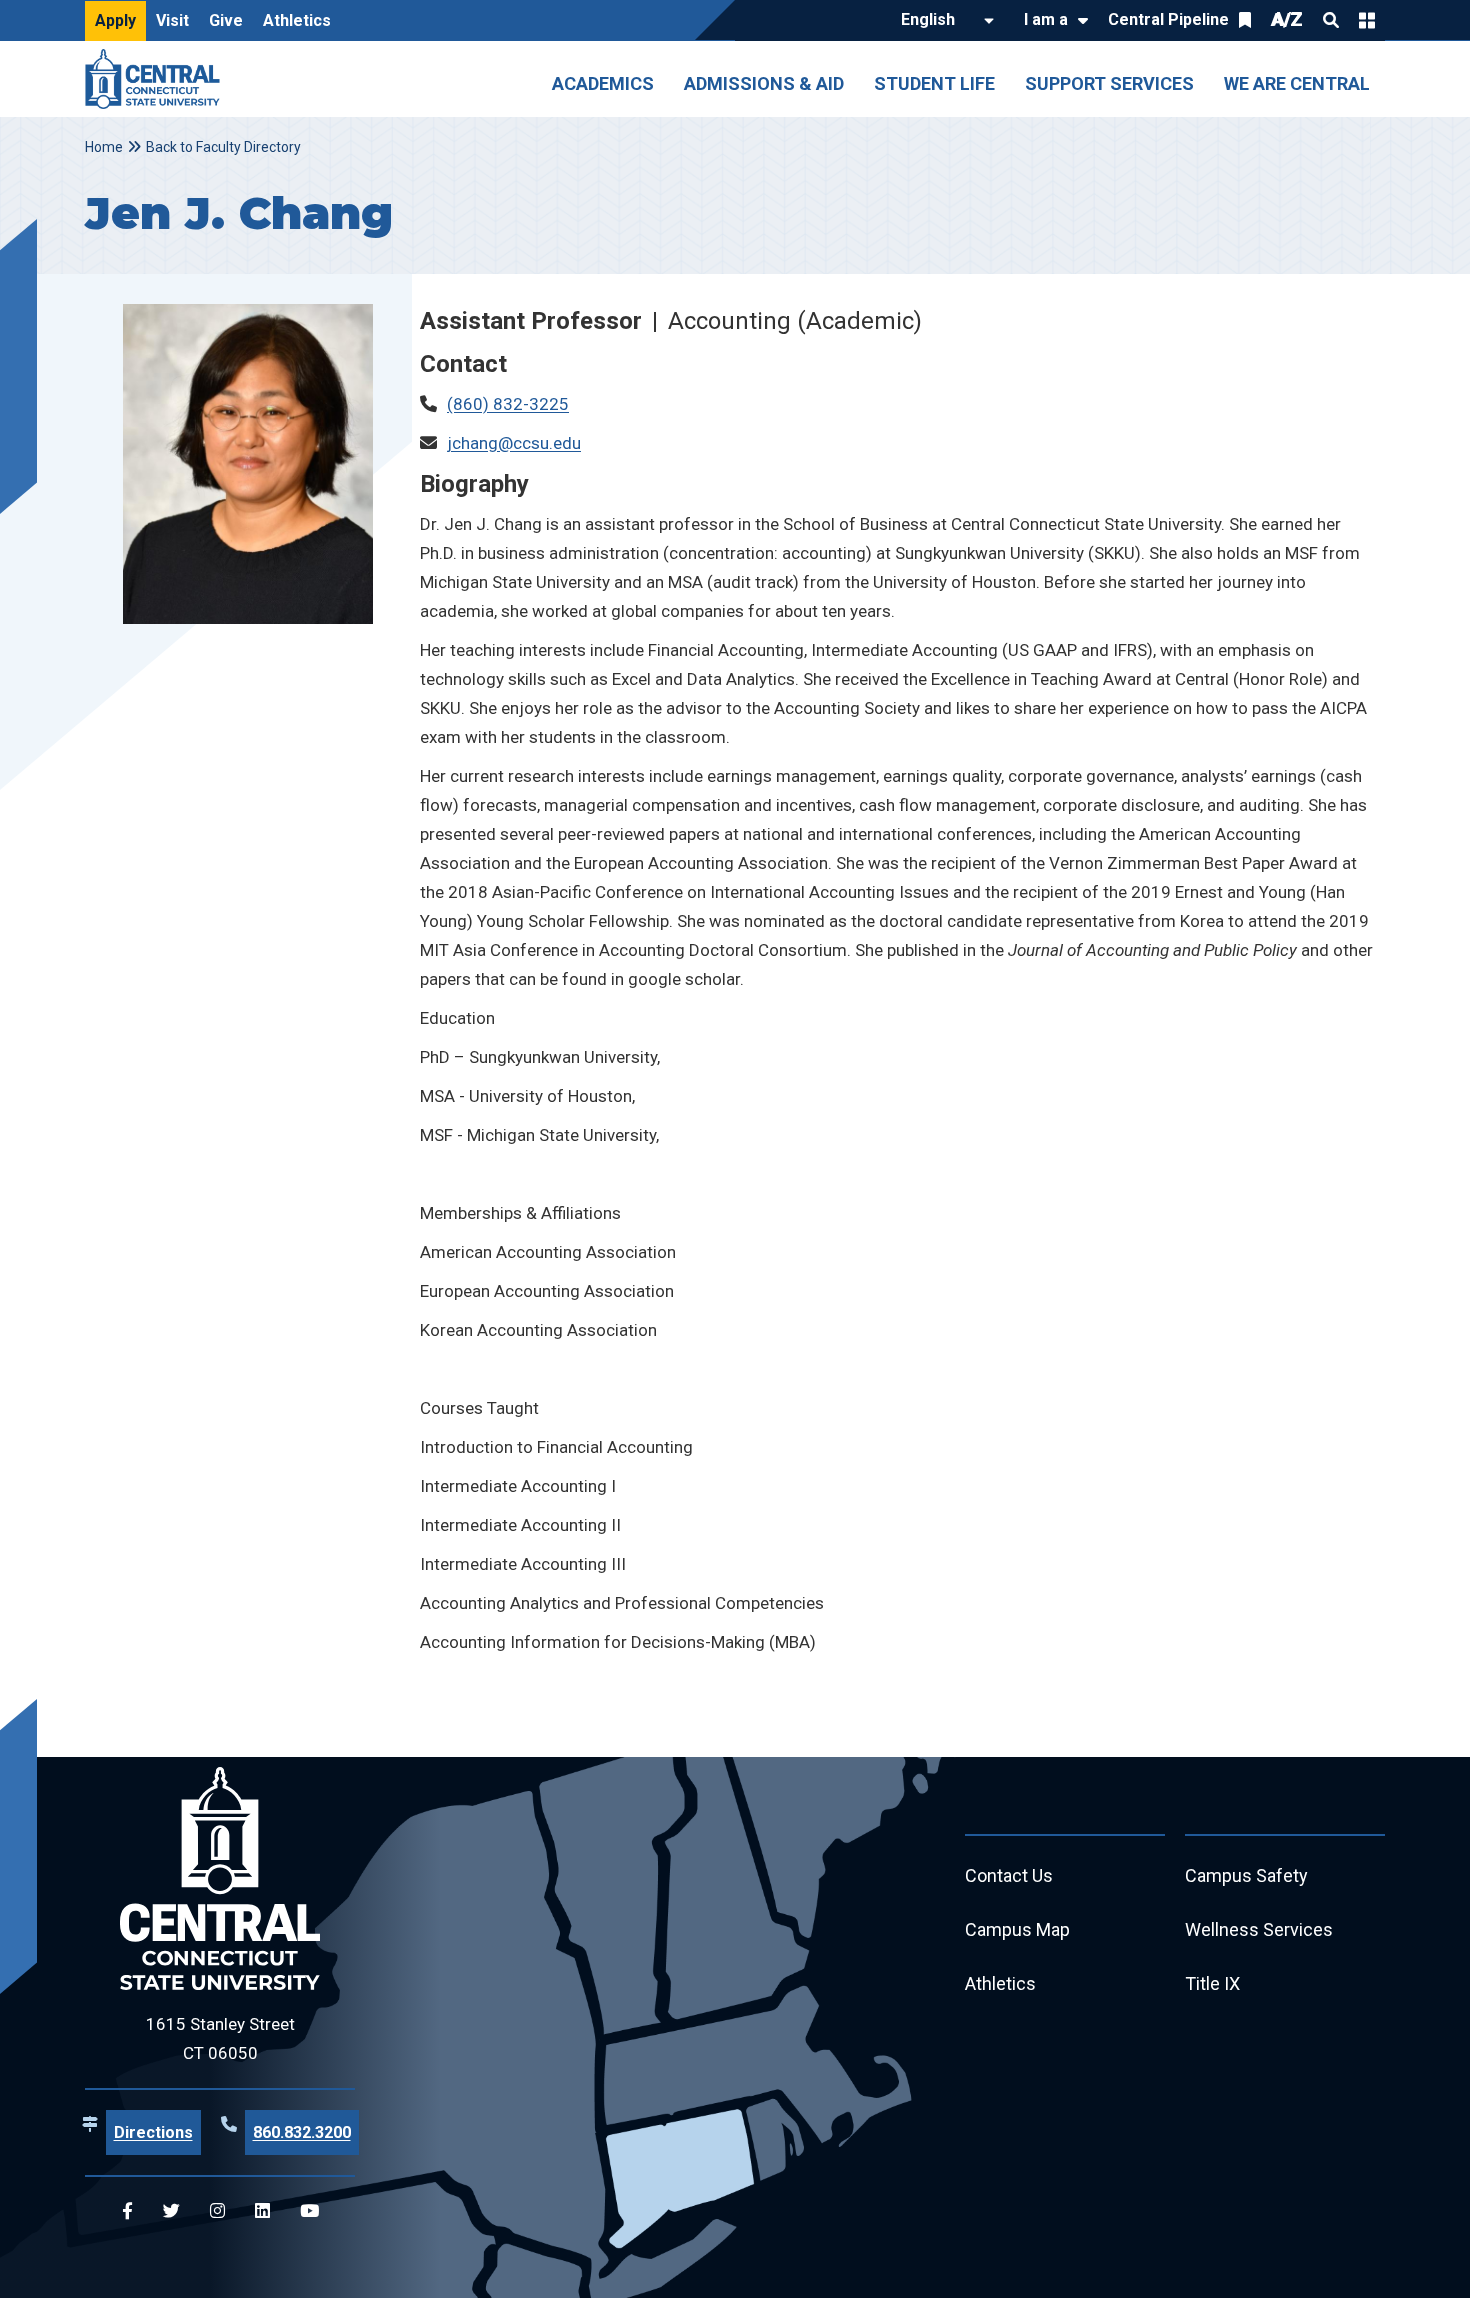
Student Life (934, 83)
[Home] (157, 79)
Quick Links (1367, 20)
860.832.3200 (302, 2132)
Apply (115, 20)
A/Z (1287, 19)
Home (104, 147)
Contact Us (1009, 1875)
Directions (153, 2132)
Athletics (297, 20)
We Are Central (1297, 83)
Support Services (1109, 83)
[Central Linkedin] (262, 2211)
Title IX (1212, 1983)
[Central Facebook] (127, 2211)
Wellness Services (1259, 1929)
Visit (172, 20)
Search (1331, 20)
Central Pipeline (1168, 19)
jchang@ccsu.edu (514, 443)
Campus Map (1017, 1929)
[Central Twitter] (171, 2211)
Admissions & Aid (764, 83)
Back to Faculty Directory (223, 147)
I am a (1046, 19)
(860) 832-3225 (508, 404)
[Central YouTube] (309, 2211)
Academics (603, 83)
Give (226, 20)
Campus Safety (1246, 1875)
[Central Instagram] (217, 2211)
